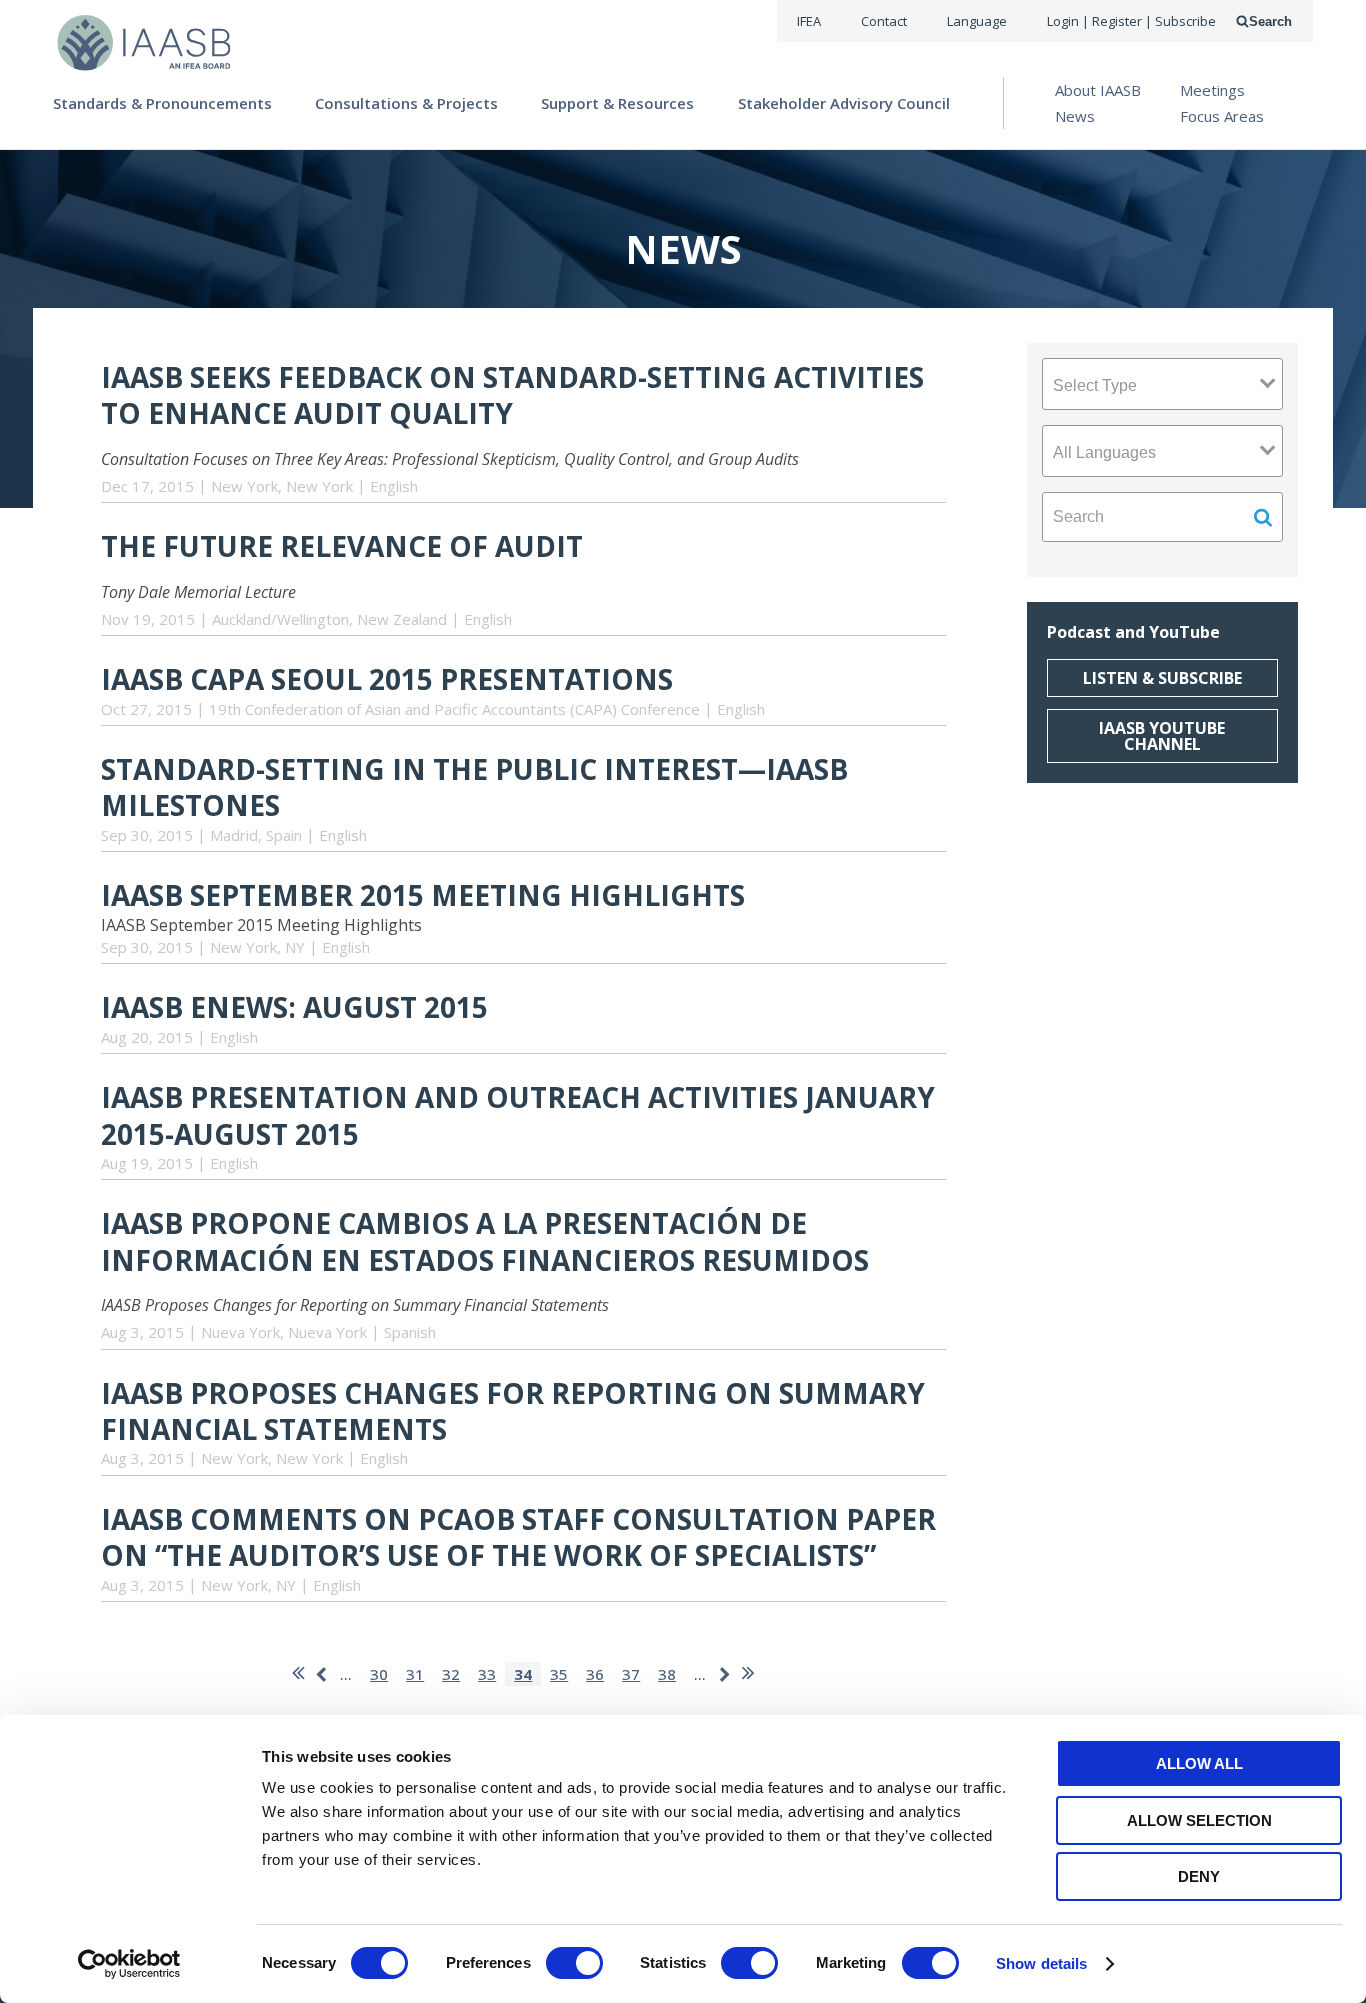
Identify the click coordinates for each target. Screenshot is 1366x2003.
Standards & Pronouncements (162, 103)
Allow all (1199, 1763)
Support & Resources (617, 103)
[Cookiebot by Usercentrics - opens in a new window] (129, 1964)
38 (667, 1674)
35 (559, 1674)
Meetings (1212, 90)
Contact (884, 21)
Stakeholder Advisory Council (844, 103)
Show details (1041, 1963)
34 (523, 1674)
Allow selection (1199, 1820)
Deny (1199, 1876)
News (1075, 116)
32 (451, 1674)
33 (487, 1674)
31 (415, 1674)
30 (379, 1674)
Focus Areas (1222, 116)
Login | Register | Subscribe (1131, 21)
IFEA (809, 21)
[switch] (574, 1963)
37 (631, 1674)
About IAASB (1098, 90)
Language (977, 21)
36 (595, 1674)
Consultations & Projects (406, 103)
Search (1270, 21)
